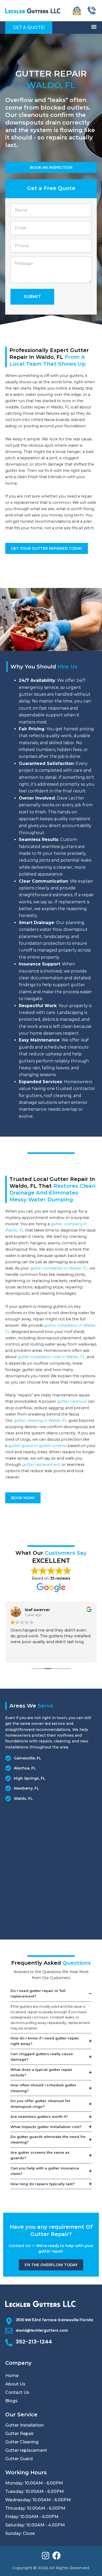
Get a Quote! (29, 27)
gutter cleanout (72, 1401)
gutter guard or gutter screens (38, 1446)
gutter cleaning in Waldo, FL (40, 1421)
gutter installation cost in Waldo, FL (51, 1357)
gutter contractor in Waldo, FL (59, 1268)
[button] (94, 27)
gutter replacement (41, 1465)
